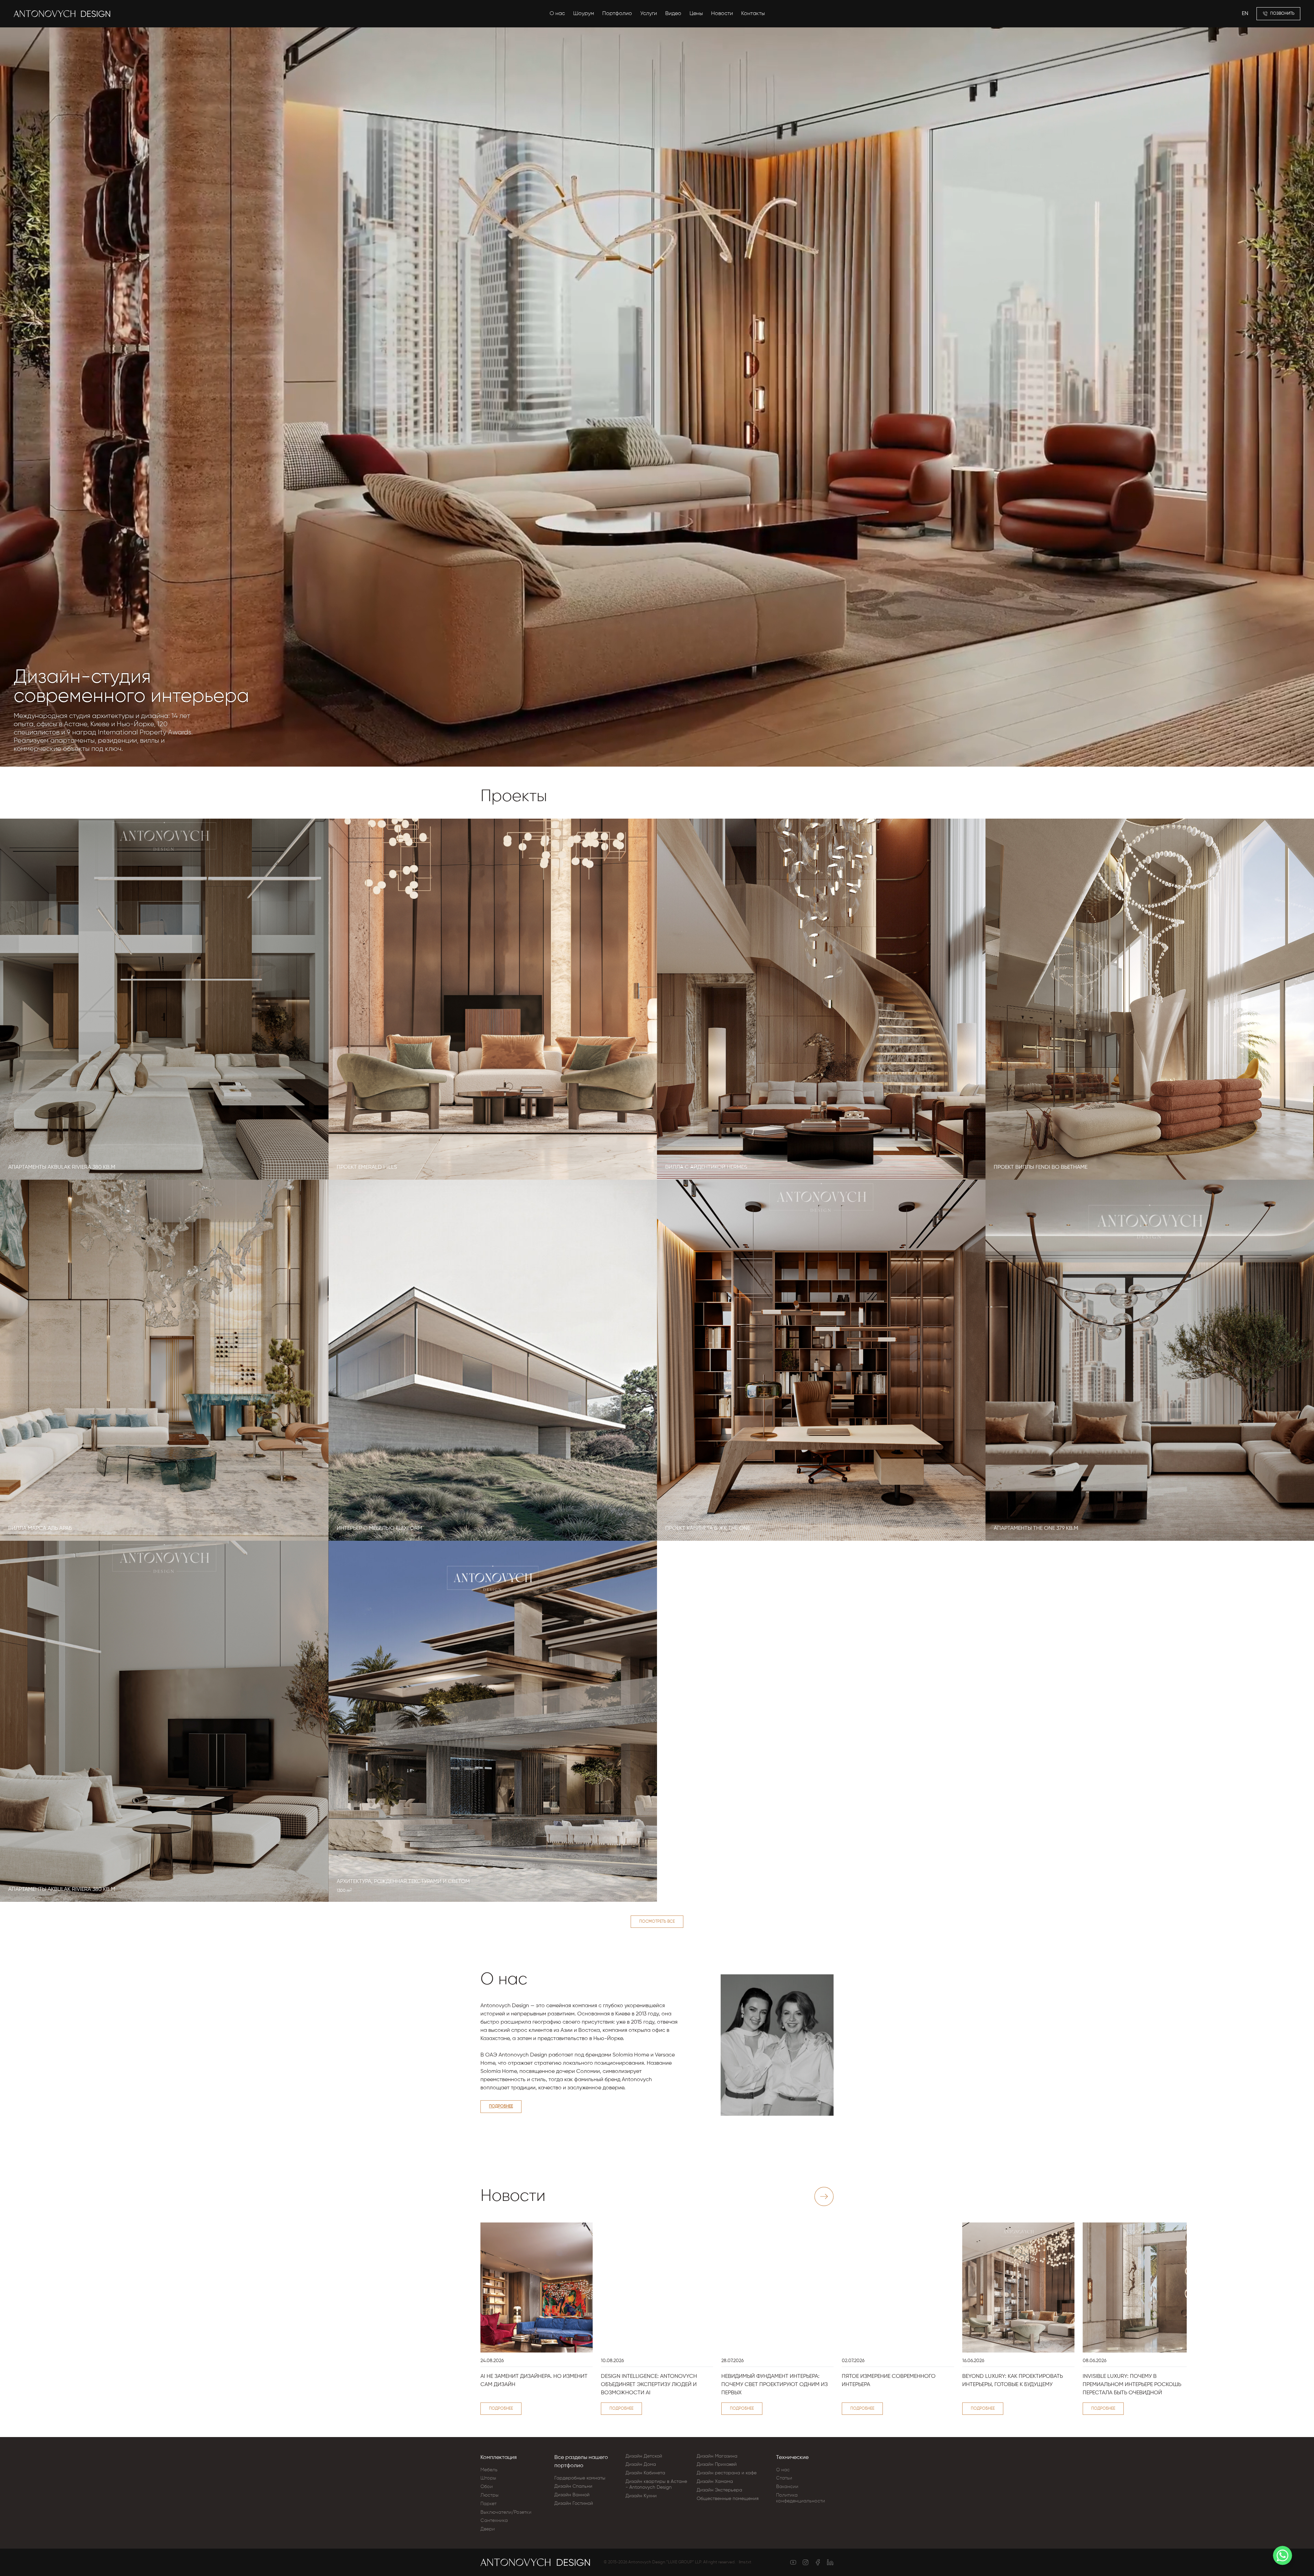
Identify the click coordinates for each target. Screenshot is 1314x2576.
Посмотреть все (657, 1922)
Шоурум (584, 14)
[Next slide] (824, 2196)
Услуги (649, 14)
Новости (722, 14)
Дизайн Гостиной (574, 2503)
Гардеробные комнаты (580, 2478)
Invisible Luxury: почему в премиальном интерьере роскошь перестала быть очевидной (1132, 2385)
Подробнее (501, 2106)
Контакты (753, 14)
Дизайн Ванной (572, 2495)
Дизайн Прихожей (717, 2464)
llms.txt (745, 2562)
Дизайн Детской (644, 2456)
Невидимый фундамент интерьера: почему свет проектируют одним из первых (775, 2385)
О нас (557, 14)
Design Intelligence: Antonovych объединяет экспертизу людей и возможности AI (649, 2385)
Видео (673, 14)
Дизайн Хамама (715, 2482)
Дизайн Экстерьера (719, 2490)
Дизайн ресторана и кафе (727, 2473)
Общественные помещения (728, 2499)
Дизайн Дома (641, 2464)
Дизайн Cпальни (573, 2486)
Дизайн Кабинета (645, 2473)
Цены (696, 14)
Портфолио (617, 14)
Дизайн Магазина (717, 2456)
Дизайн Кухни (641, 2496)
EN (1245, 14)
